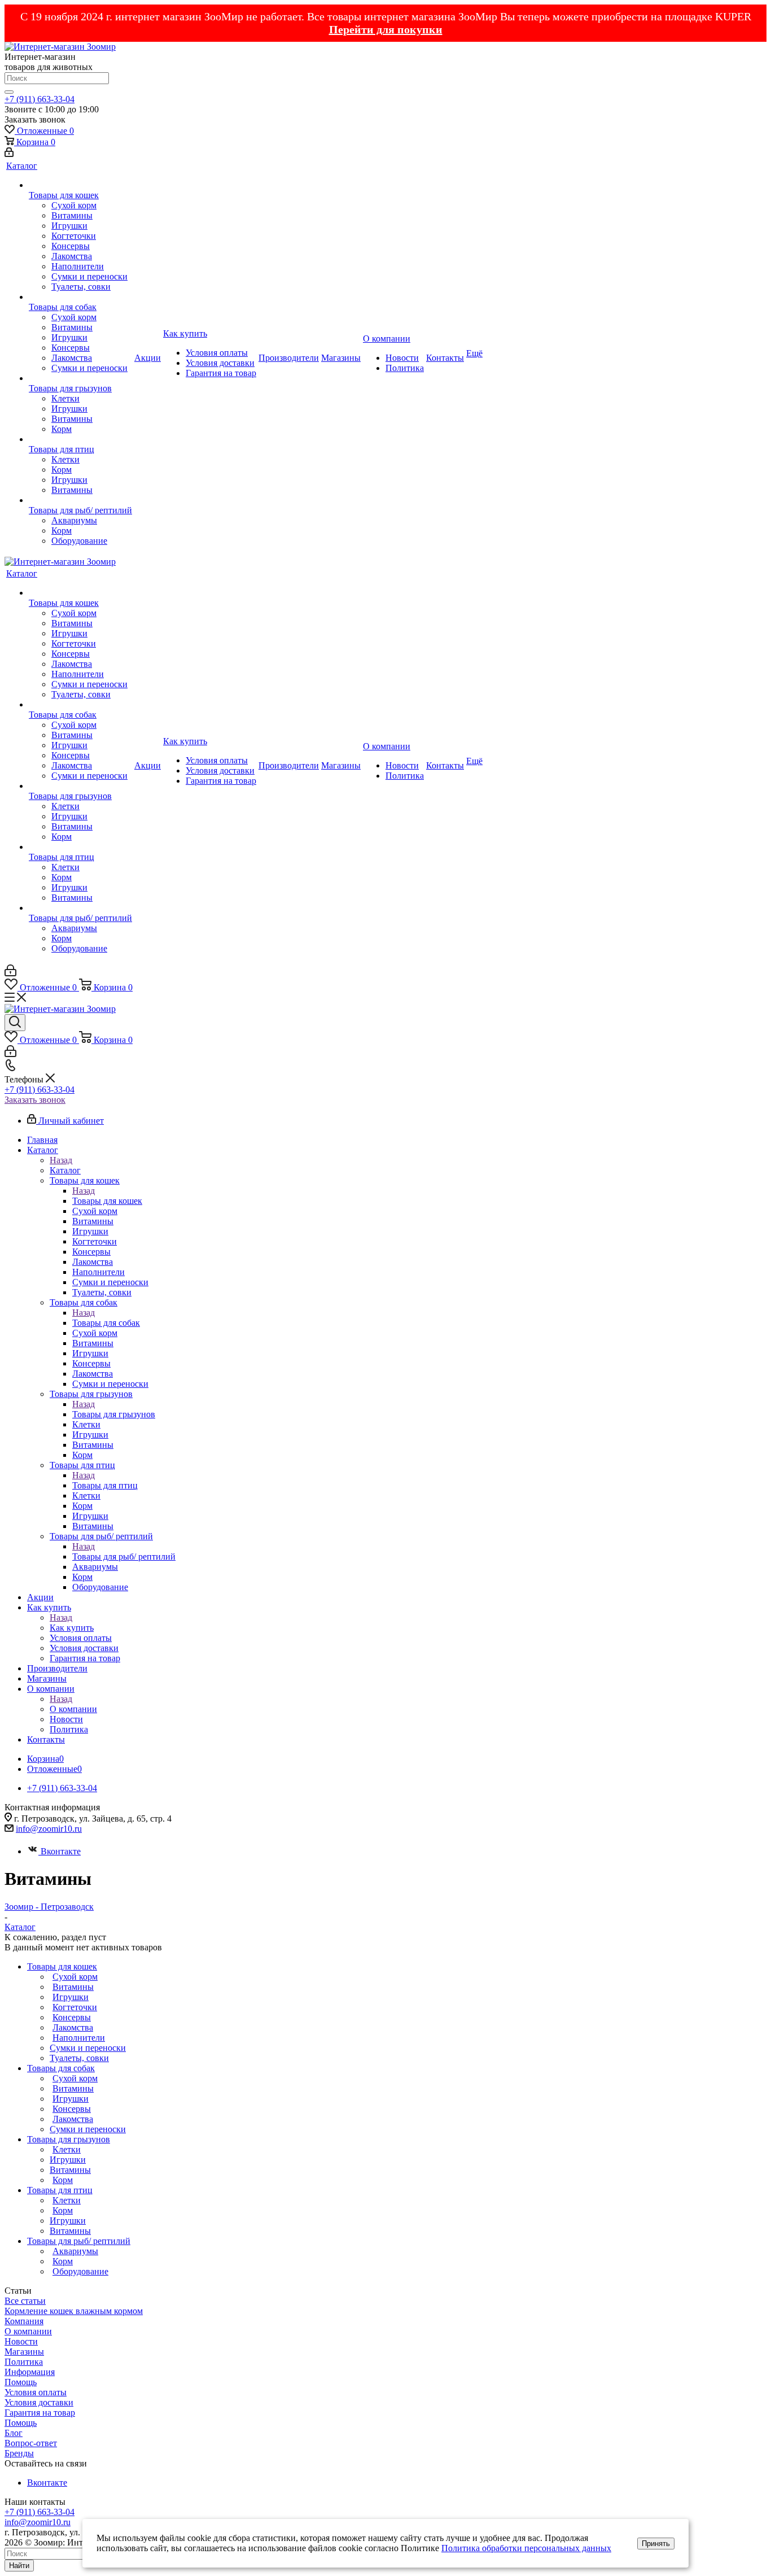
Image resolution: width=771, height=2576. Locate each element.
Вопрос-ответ (31, 2443)
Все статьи (25, 2301)
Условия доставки (39, 2402)
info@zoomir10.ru (49, 1829)
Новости (21, 2341)
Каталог (65, 1170)
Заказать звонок (35, 1100)
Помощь (21, 2382)
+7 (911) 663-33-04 (40, 99)
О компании (73, 1709)
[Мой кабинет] (9, 154)
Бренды (19, 2453)
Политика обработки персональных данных (526, 2548)
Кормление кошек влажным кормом (74, 2311)
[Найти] (9, 92)
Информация (30, 2372)
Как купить (72, 1628)
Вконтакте (61, 1851)
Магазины (24, 2352)
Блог (14, 2433)
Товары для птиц (105, 1485)
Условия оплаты (36, 2392)
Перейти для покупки (386, 29)
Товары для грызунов (114, 1414)
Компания (24, 2321)
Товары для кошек (107, 1201)
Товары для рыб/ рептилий (124, 1556)
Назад (61, 1160)
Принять (656, 2544)
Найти (19, 2566)
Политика (24, 2362)
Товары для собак (106, 1323)
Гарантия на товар (40, 2413)
